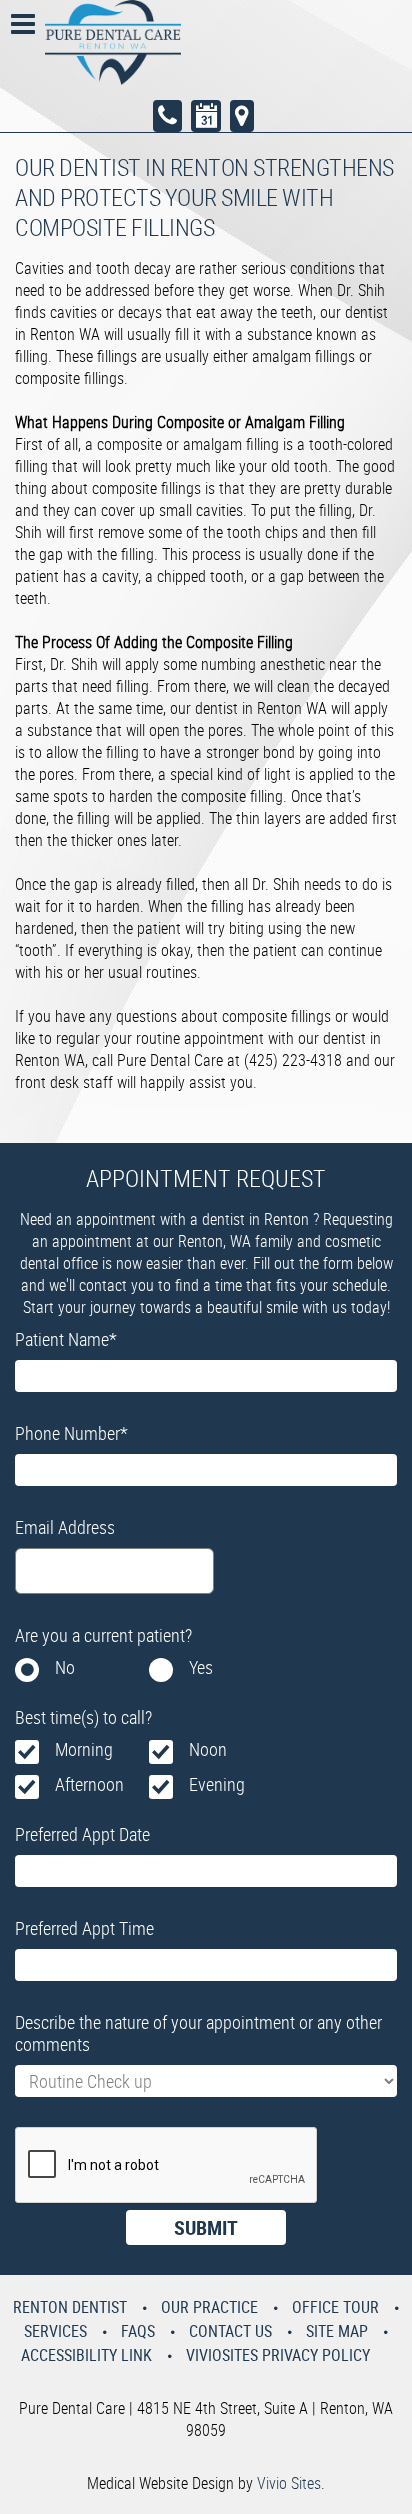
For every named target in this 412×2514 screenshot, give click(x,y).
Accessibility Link (86, 2355)
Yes (201, 1667)
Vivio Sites (289, 2483)
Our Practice (209, 2307)
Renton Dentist (70, 2307)
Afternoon (89, 1784)
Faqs (138, 2331)
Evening (217, 1784)
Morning (84, 1749)
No (65, 1667)
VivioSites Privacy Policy (278, 2355)
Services (55, 2331)
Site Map (337, 2331)
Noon (208, 1749)
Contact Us (230, 2331)
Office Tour (335, 2307)
